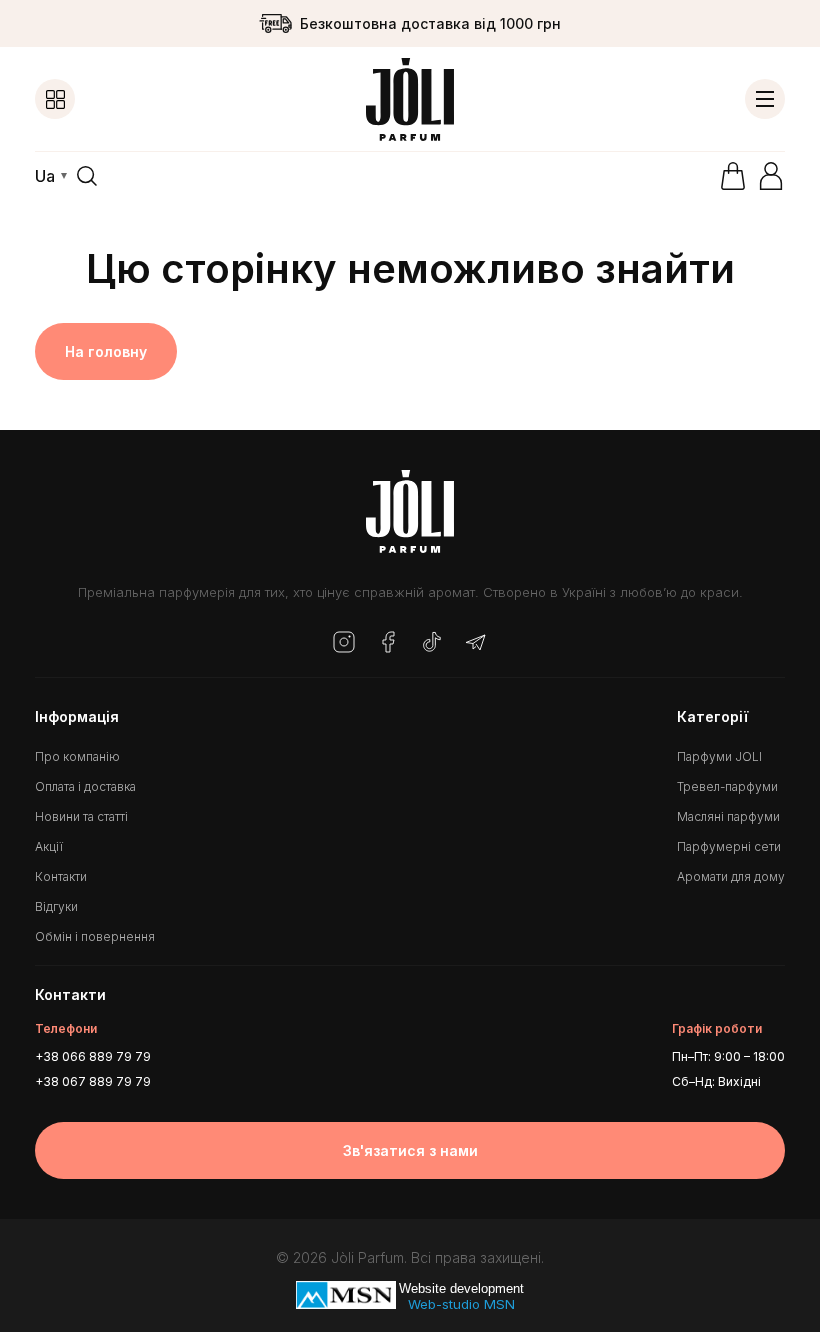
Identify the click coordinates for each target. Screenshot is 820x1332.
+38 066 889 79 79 (93, 1056)
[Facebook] (388, 643)
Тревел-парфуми (727, 786)
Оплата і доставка (85, 786)
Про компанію (77, 756)
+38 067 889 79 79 (93, 1081)
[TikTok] (432, 643)
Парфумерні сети (729, 846)
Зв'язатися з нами (410, 1150)
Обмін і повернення (95, 936)
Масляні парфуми (728, 816)
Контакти (61, 876)
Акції (49, 846)
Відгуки (56, 906)
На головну (106, 351)
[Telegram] (476, 643)
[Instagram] (344, 643)
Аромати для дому (731, 876)
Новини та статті (81, 816)
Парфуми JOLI (719, 756)
